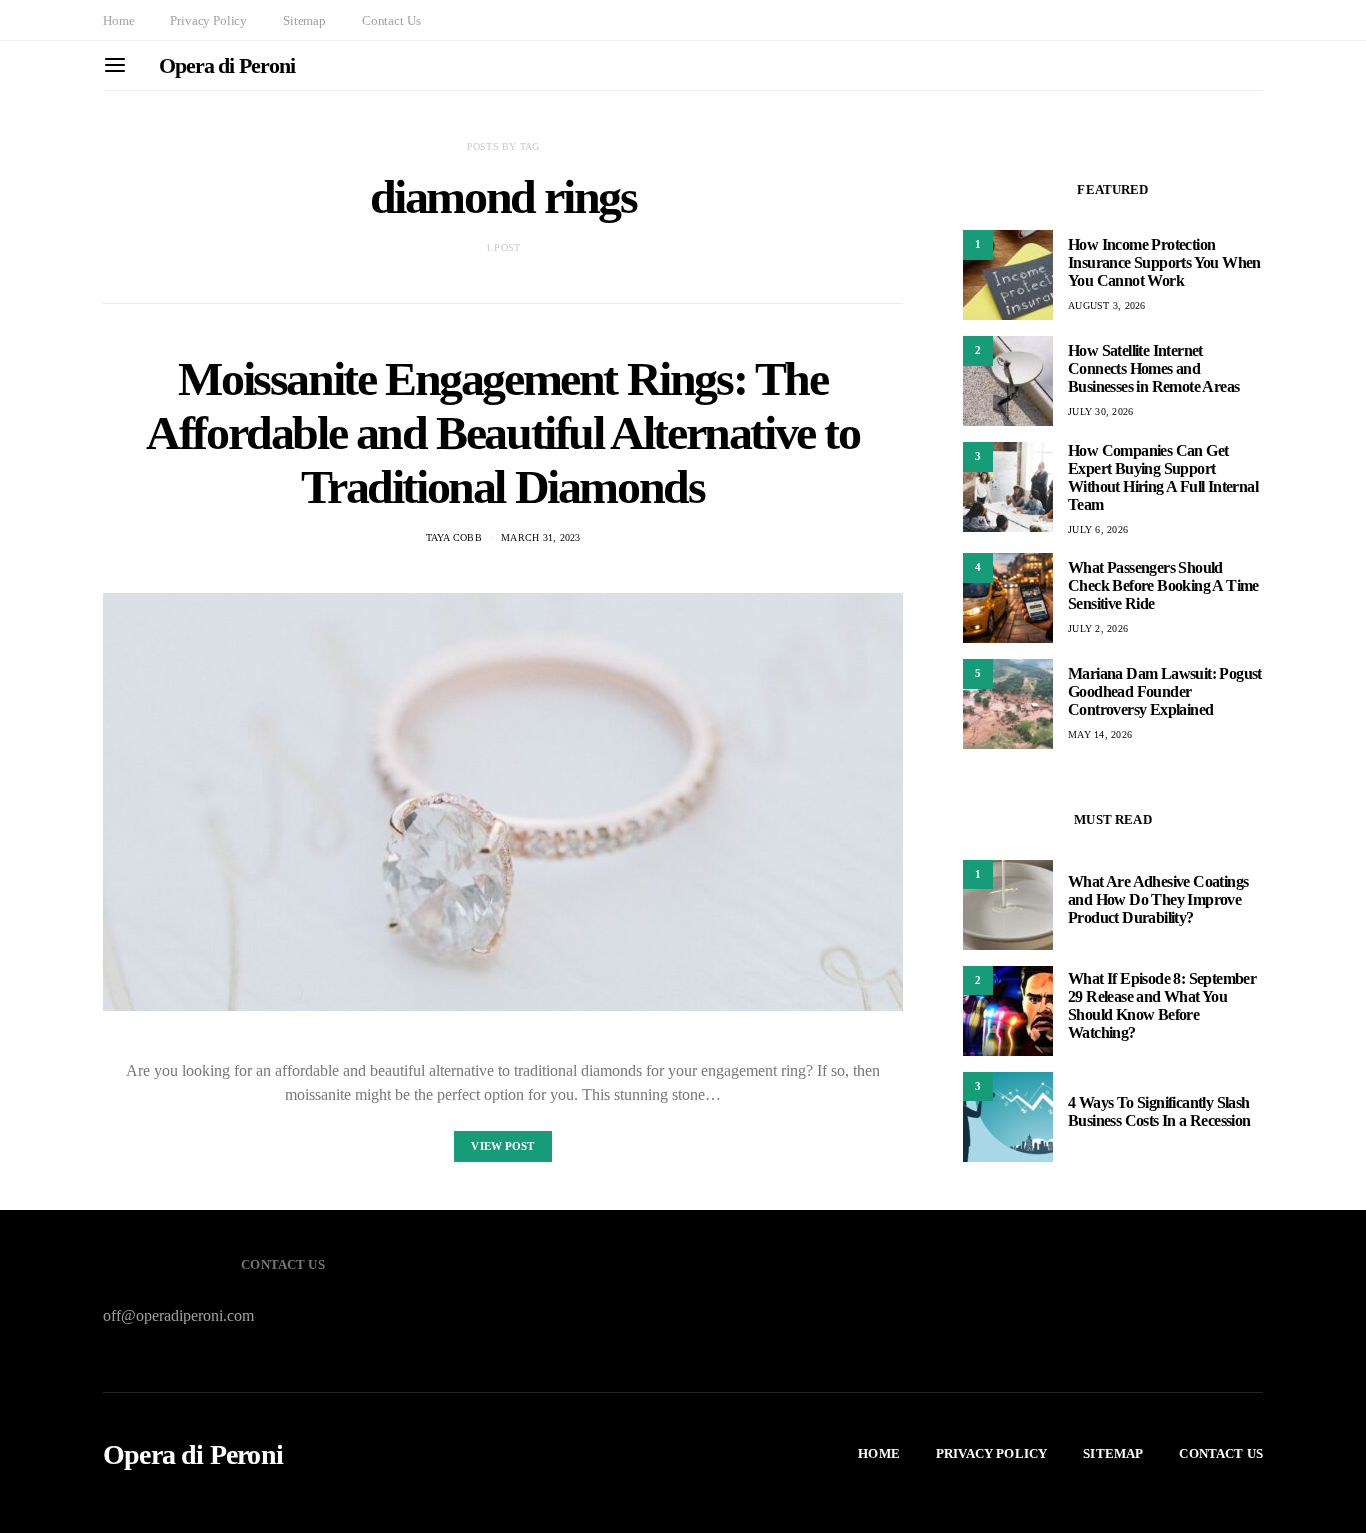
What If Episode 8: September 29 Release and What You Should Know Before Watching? (1162, 1006)
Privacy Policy (208, 20)
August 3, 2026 (1107, 305)
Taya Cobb (454, 537)
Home (118, 20)
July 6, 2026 (1098, 529)
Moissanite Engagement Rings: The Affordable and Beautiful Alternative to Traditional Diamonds (502, 432)
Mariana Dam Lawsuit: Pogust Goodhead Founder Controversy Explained (1165, 691)
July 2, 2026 (1098, 628)
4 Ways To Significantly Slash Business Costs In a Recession (1161, 1112)
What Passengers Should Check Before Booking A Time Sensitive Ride (1163, 585)
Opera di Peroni (227, 65)
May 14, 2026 (1100, 734)
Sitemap (304, 20)
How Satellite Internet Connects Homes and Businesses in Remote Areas (1153, 368)
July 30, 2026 (1100, 411)
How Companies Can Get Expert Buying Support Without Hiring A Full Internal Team (1163, 477)
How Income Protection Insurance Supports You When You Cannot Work (1164, 262)
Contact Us (391, 20)
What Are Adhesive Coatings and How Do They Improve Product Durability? (1158, 900)
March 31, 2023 (541, 537)
